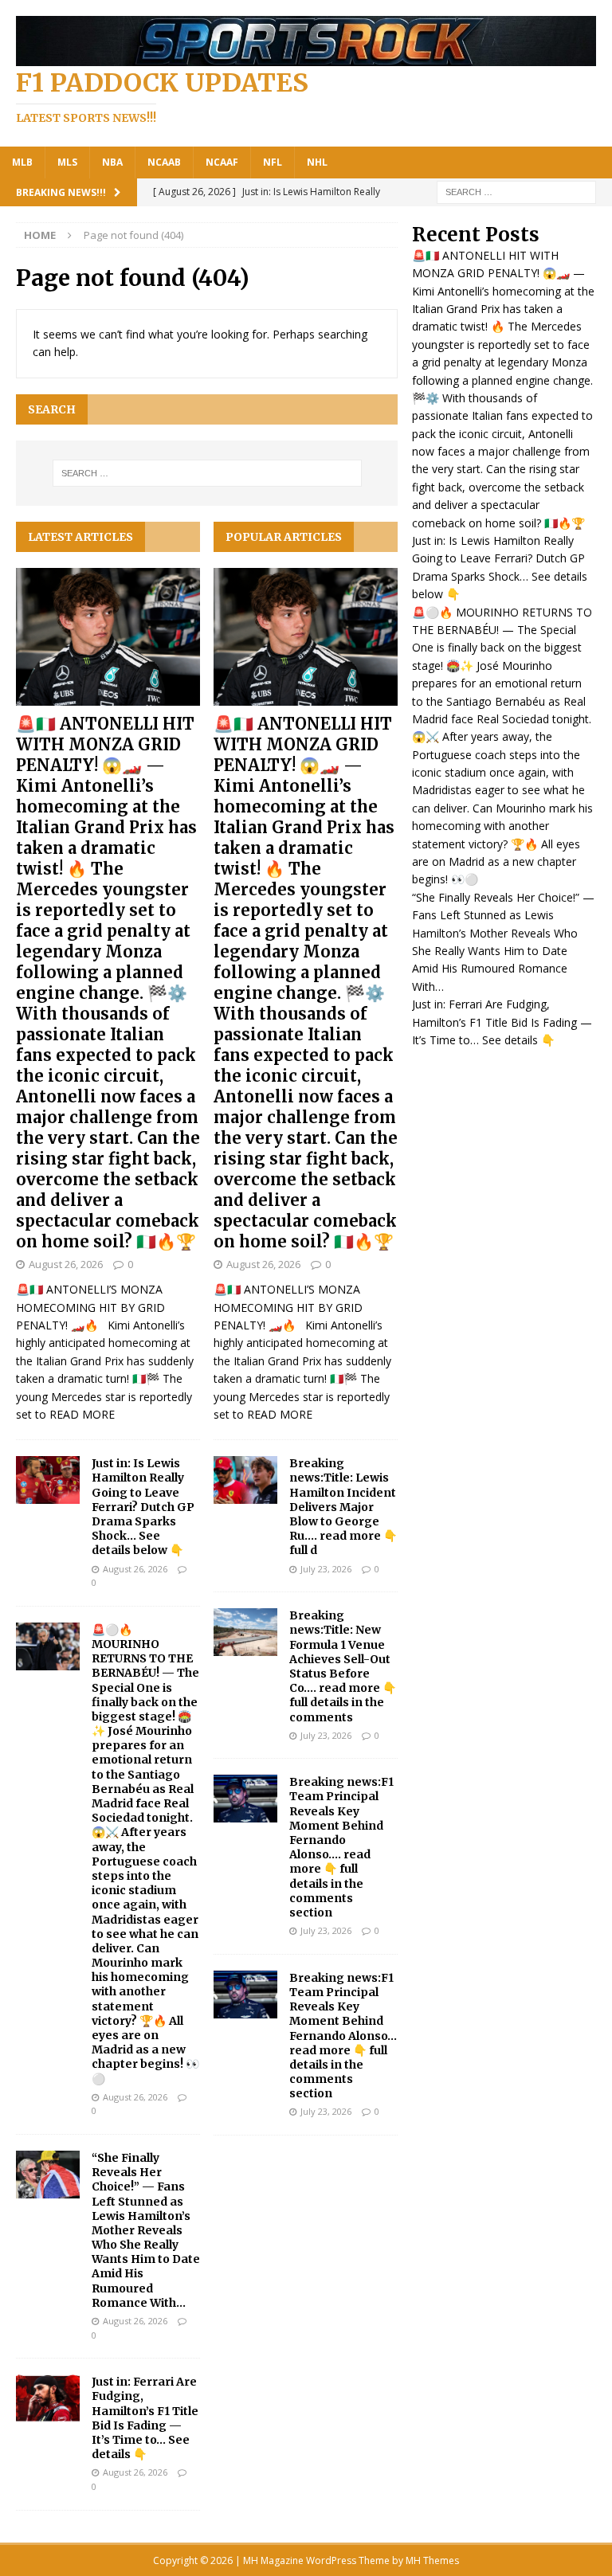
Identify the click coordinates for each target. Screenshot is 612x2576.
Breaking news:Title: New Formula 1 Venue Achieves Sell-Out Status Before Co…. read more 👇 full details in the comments (343, 1666)
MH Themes (432, 2560)
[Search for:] (516, 191)
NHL (317, 162)
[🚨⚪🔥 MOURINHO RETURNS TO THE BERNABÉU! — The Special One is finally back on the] (48, 1646)
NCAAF (222, 162)
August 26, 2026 (66, 1264)
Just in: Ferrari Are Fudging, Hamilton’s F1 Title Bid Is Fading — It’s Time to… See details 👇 (145, 2418)
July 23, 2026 (326, 1569)
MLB (22, 162)
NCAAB (164, 162)
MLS (67, 162)
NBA (112, 162)
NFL (273, 162)
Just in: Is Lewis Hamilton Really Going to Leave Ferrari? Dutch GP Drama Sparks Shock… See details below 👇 (143, 1507)
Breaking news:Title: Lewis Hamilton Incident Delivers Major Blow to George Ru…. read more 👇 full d (343, 1507)
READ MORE (82, 1414)
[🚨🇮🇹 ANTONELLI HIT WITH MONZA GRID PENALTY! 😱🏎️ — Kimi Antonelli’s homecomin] (108, 637)
